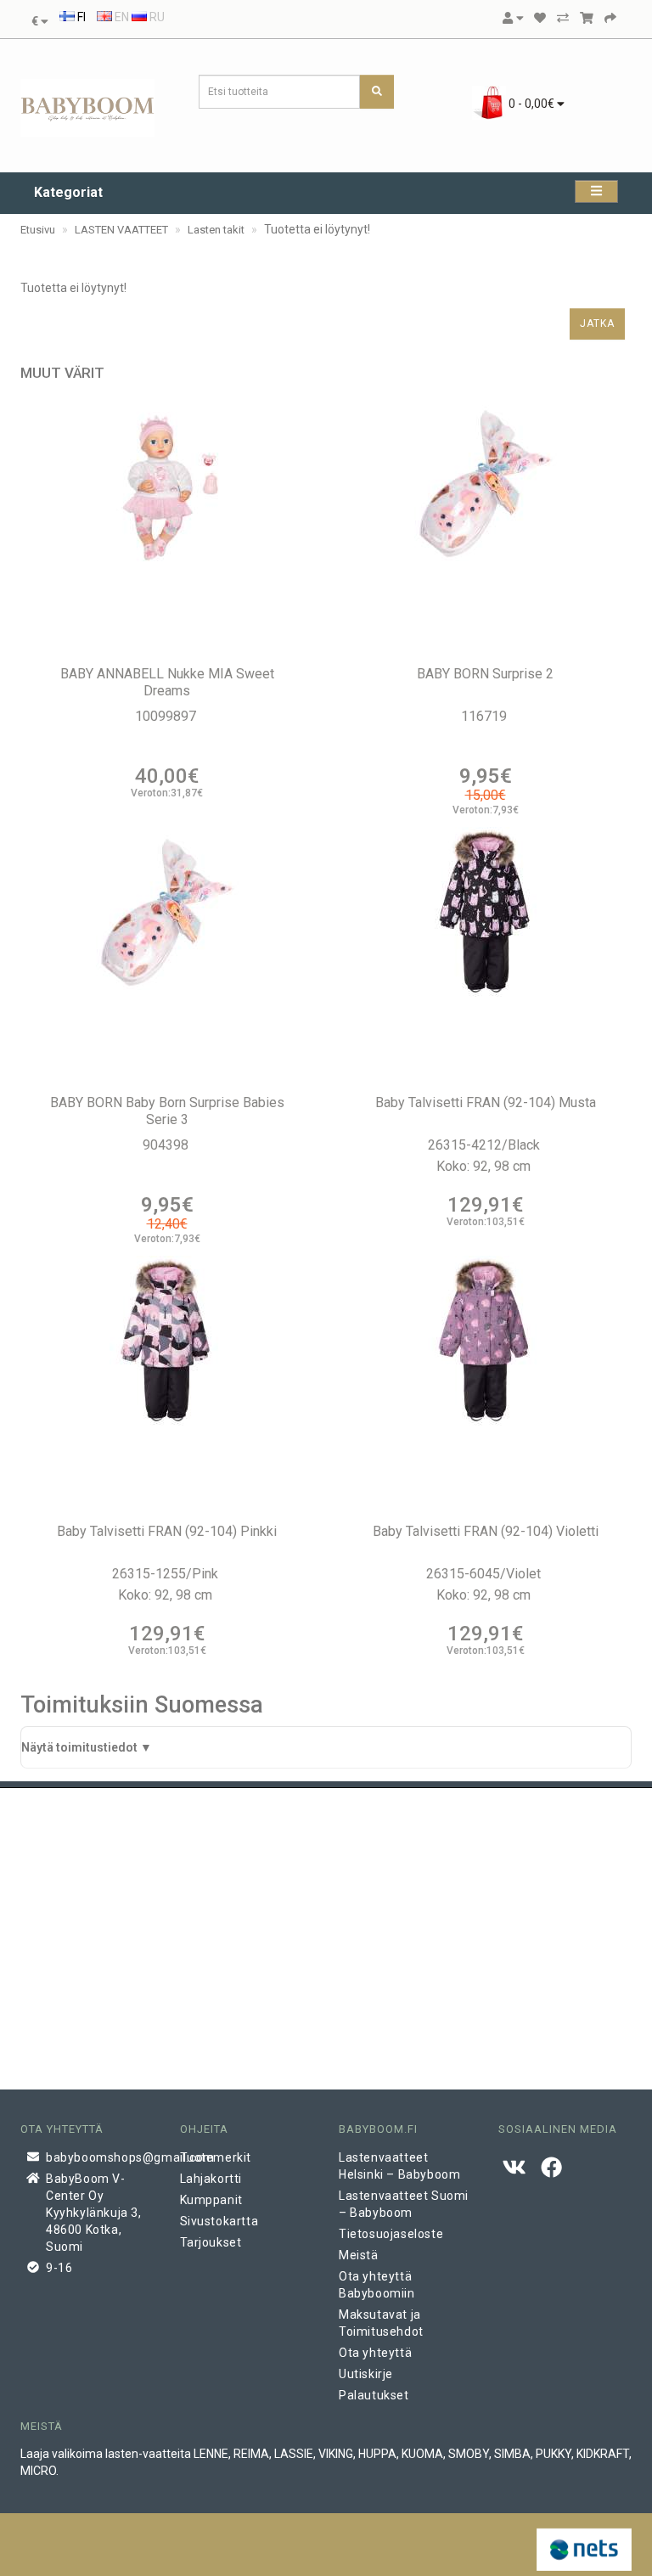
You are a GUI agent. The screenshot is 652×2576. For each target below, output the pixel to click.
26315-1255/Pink (167, 1574)
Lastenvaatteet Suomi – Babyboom (404, 2204)
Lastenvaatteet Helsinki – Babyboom (399, 2166)
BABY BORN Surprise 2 (485, 674)
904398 (167, 1145)
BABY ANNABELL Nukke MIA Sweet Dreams (167, 682)
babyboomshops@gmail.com (100, 2157)
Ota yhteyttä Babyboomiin (377, 2285)
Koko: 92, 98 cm (485, 1166)
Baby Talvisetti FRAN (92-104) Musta (486, 1102)
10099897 (167, 716)
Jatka (597, 323)
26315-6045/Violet (485, 1574)
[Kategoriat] (596, 191)
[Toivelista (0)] (540, 18)
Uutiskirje (366, 2374)
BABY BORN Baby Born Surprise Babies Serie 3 (167, 1111)
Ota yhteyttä (375, 2353)
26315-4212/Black (486, 1145)
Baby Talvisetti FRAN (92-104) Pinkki (167, 1531)
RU (156, 17)
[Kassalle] (610, 18)
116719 (486, 716)
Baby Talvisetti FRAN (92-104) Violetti (486, 1531)
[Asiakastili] (513, 18)
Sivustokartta (219, 2221)
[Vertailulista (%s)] (563, 18)
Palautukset (374, 2395)
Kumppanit (211, 2200)
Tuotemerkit (216, 2157)
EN (121, 17)
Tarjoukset (211, 2242)
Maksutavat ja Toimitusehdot (381, 2323)
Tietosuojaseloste (391, 2234)
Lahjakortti (211, 2179)
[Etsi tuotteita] (377, 92)
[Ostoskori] (587, 18)
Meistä (359, 2255)
